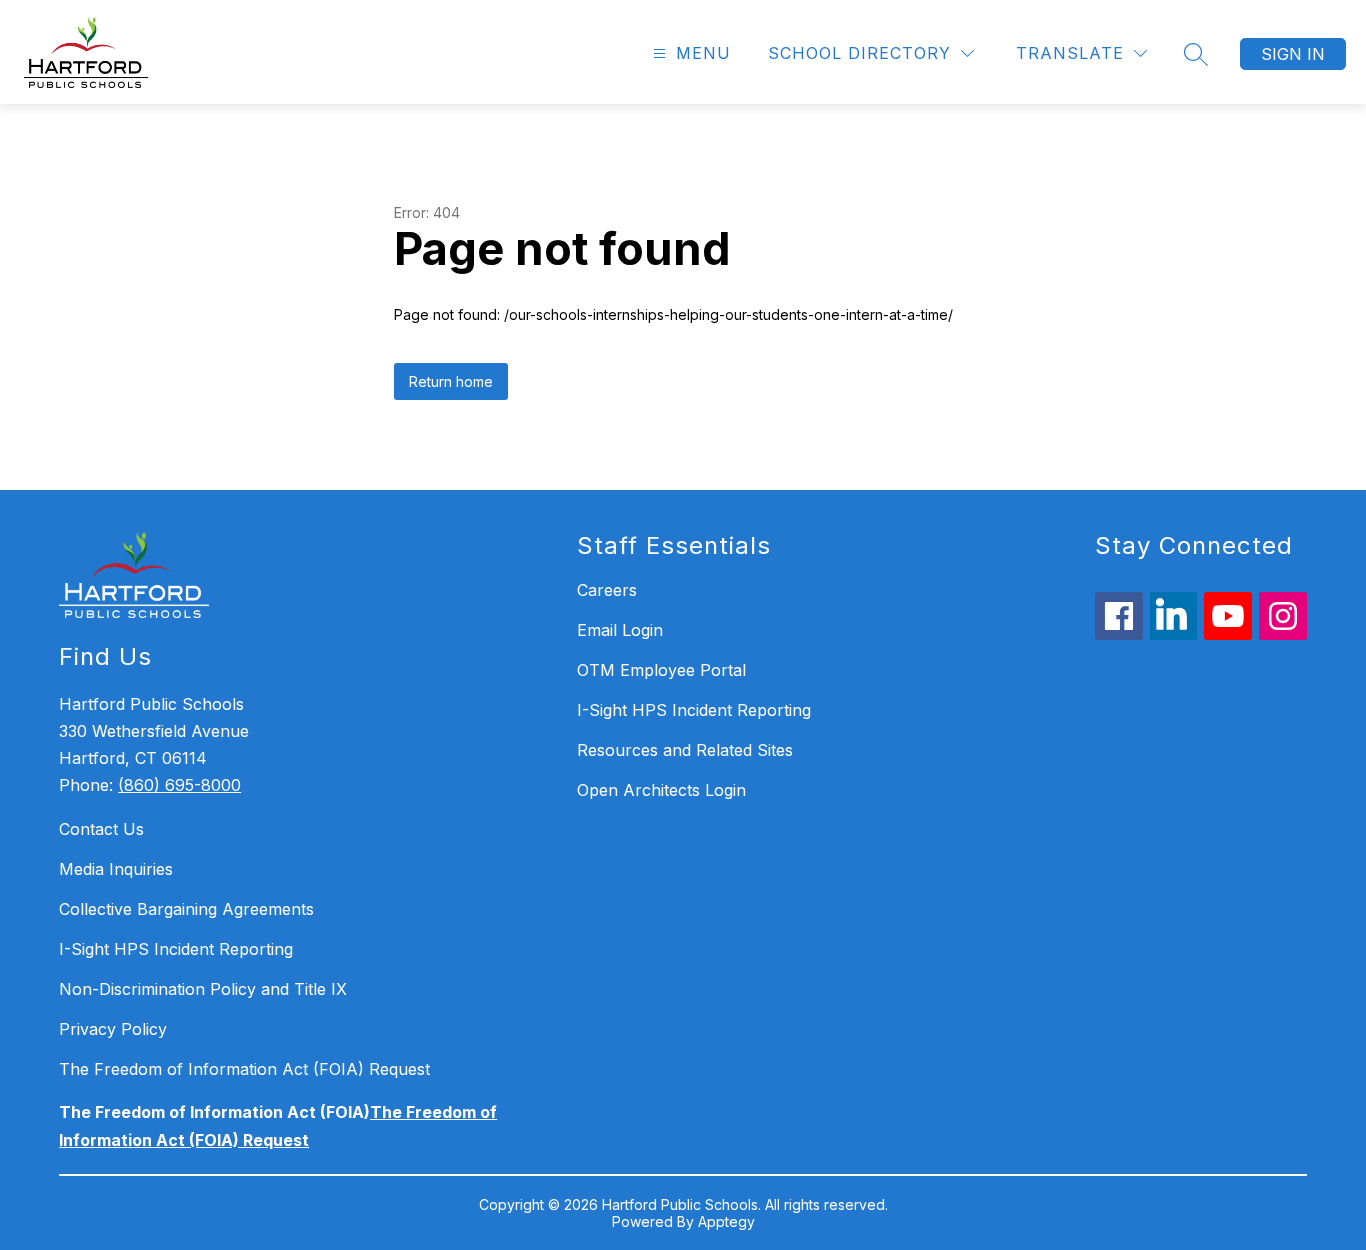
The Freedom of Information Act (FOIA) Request (244, 1069)
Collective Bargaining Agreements (186, 909)
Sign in (1293, 54)
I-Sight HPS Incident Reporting (176, 949)
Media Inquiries (116, 869)
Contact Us (101, 829)
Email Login (620, 630)
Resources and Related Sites (685, 750)
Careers (607, 590)
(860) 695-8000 (179, 785)
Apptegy (726, 1221)
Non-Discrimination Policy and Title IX (203, 989)
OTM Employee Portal (661, 670)
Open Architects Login (661, 790)
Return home (451, 381)
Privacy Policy (113, 1029)
